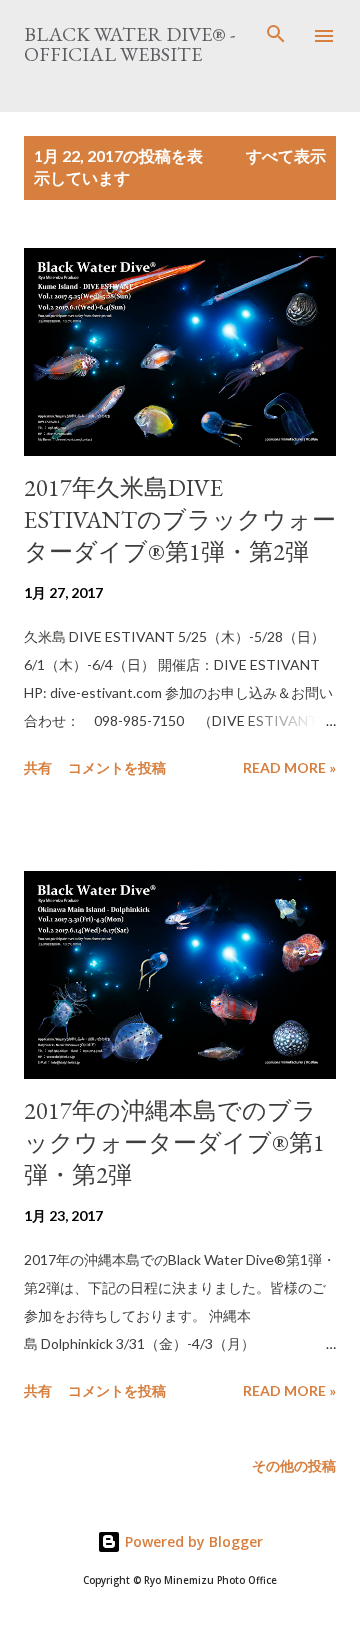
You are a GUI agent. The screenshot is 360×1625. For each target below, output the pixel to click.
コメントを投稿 (117, 767)
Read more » (289, 767)
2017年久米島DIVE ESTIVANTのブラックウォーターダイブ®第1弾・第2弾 (180, 519)
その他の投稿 (294, 1465)
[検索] (276, 36)
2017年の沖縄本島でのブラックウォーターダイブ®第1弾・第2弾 (174, 1142)
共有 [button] (38, 767)
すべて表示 (286, 155)
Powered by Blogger (192, 1541)
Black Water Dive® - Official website (129, 44)
